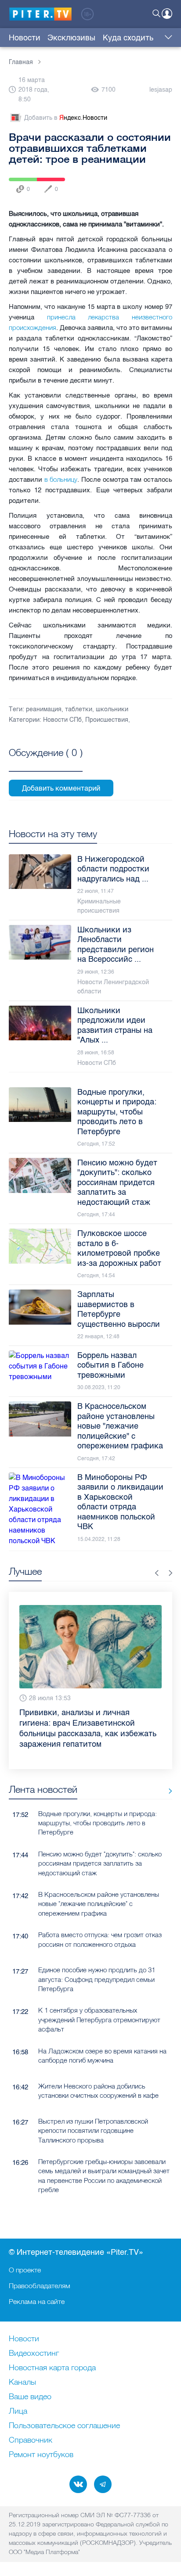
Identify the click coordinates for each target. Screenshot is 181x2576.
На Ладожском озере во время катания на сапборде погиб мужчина (102, 2056)
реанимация (44, 709)
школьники (112, 709)
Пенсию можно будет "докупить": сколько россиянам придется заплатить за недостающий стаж (100, 1863)
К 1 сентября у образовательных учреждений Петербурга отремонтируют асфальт (99, 2020)
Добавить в (66, 118)
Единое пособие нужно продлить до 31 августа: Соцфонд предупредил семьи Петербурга (97, 1979)
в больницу (61, 479)
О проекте (25, 2270)
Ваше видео (30, 2397)
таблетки (79, 709)
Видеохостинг (34, 2354)
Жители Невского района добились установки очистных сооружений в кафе (98, 2091)
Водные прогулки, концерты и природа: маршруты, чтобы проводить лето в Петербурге (98, 1823)
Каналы (22, 2383)
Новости (25, 38)
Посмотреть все (46, 763)
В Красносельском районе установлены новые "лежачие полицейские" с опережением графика (99, 1904)
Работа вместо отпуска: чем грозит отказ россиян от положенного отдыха (100, 1939)
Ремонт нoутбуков (41, 2455)
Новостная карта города (52, 2368)
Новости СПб (62, 720)
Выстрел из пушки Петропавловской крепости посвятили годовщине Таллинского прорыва (93, 2131)
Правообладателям (40, 2286)
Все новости (167, 1791)
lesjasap (161, 90)
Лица (18, 2411)
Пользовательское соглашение (64, 2426)
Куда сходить (128, 38)
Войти (167, 14)
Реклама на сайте (37, 2301)
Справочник (31, 2440)
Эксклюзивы (71, 38)
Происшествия (107, 720)
